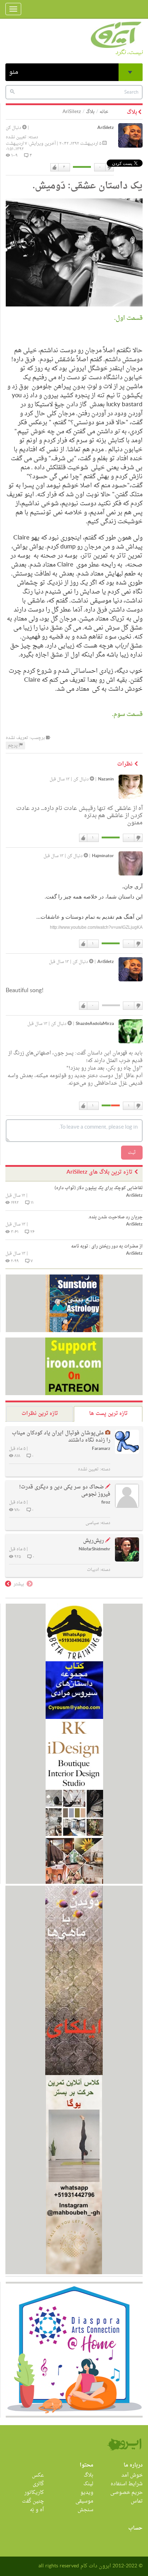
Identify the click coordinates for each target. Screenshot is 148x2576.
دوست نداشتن (109, 167)
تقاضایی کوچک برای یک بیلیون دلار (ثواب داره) (99, 1188)
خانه (104, 112)
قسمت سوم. (127, 714)
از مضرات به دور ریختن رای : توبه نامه (107, 1246)
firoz (106, 1503)
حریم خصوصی (126, 2493)
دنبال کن (14, 128)
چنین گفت (33, 2501)
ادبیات (93, 1570)
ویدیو (87, 2493)
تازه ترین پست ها (108, 1414)
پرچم (13, 745)
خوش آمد (132, 2475)
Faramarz (101, 1449)
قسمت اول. (128, 318)
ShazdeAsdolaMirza (95, 1024)
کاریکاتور (34, 2493)
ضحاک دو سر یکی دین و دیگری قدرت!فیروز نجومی (65, 1491)
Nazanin (106, 779)
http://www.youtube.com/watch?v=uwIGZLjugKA (96, 927)
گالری (38, 2484)
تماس (137, 2501)
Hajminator (103, 856)
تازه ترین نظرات (40, 1414)
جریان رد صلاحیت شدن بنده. (115, 1217)
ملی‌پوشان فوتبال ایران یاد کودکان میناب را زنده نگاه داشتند (61, 1437)
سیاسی (92, 1523)
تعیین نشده (16, 137)
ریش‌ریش (93, 1541)
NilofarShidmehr (94, 1549)
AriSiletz (106, 128)
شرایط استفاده (127, 2484)
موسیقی (84, 2501)
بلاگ (90, 112)
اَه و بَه (37, 2510)
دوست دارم (55, 167)
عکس (38, 2475)
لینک (88, 2484)
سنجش (85, 2510)
